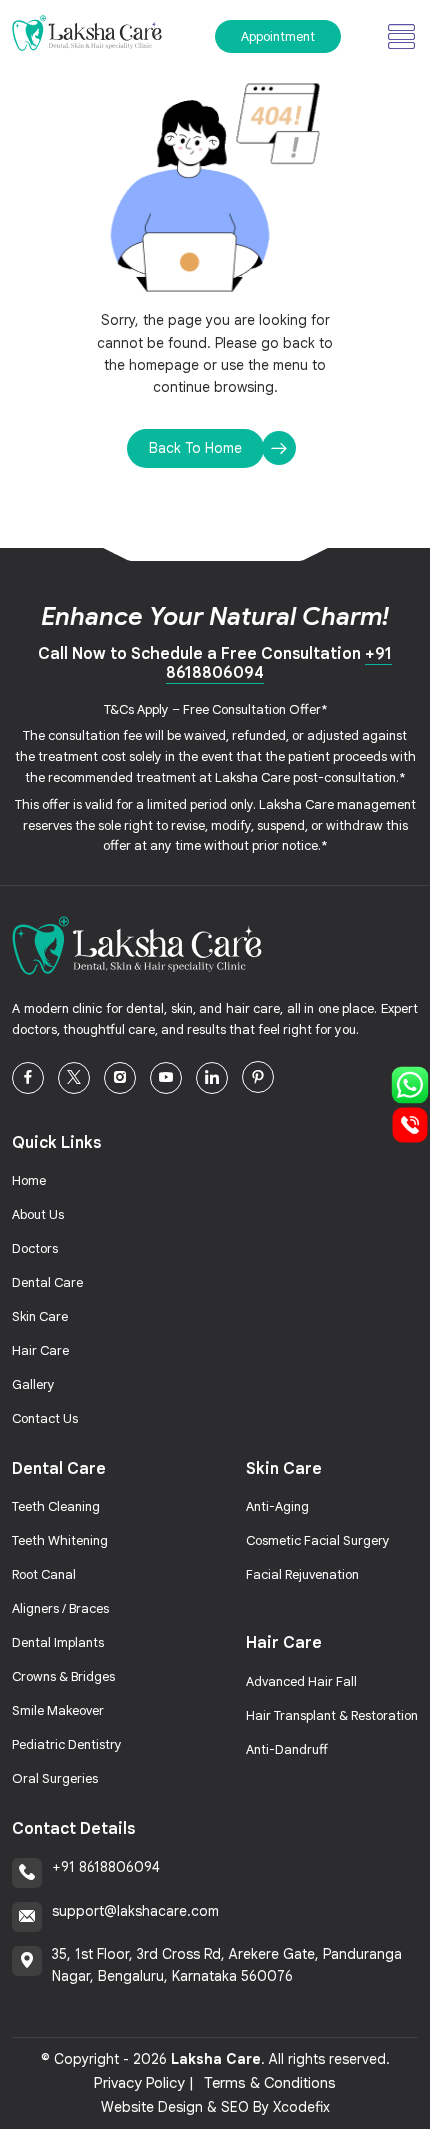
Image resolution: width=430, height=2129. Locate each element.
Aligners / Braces (60, 1608)
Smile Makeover (58, 1710)
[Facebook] (28, 1078)
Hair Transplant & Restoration (332, 1715)
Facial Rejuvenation (302, 1574)
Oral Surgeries (55, 1778)
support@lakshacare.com (135, 1911)
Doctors (35, 1248)
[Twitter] (74, 1078)
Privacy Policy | (144, 2083)
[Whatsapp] (410, 1084)
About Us (38, 1214)
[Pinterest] (258, 1077)
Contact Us (45, 1418)
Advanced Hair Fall (301, 1681)
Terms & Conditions (270, 2083)
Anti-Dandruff (287, 1749)
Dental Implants (58, 1642)
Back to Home (195, 448)
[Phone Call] (410, 1124)
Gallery (33, 1384)
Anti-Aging (277, 1506)
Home (29, 1180)
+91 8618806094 (106, 1867)
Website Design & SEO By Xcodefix (215, 2107)
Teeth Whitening (60, 1540)
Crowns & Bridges (63, 1676)
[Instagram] (120, 1078)
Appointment (278, 36)
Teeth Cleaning (56, 1506)
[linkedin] (212, 1078)
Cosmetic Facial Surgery (318, 1540)
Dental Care (47, 1282)
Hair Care (40, 1350)
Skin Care (40, 1316)
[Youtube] (166, 1078)
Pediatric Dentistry (67, 1744)
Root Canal (44, 1574)
